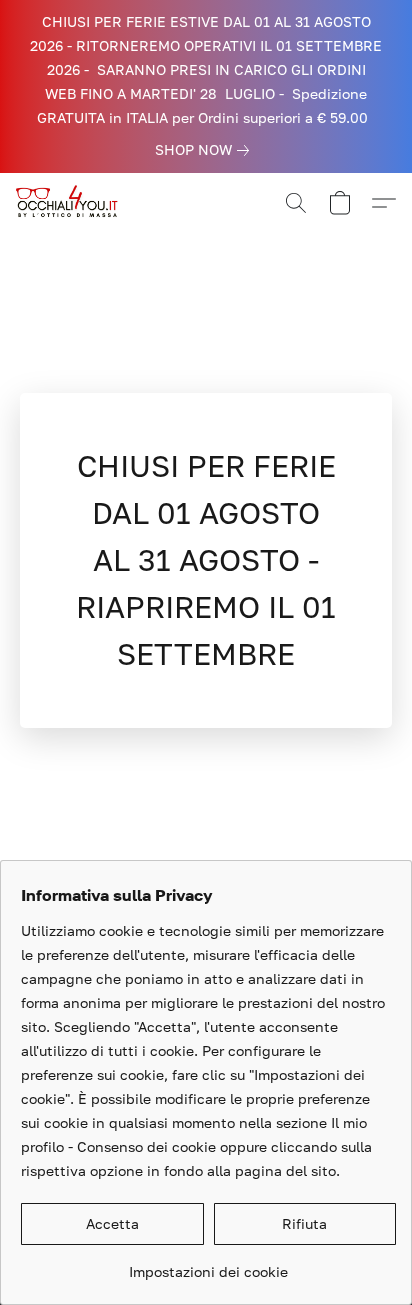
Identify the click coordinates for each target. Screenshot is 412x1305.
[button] (72, 203)
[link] (206, 150)
